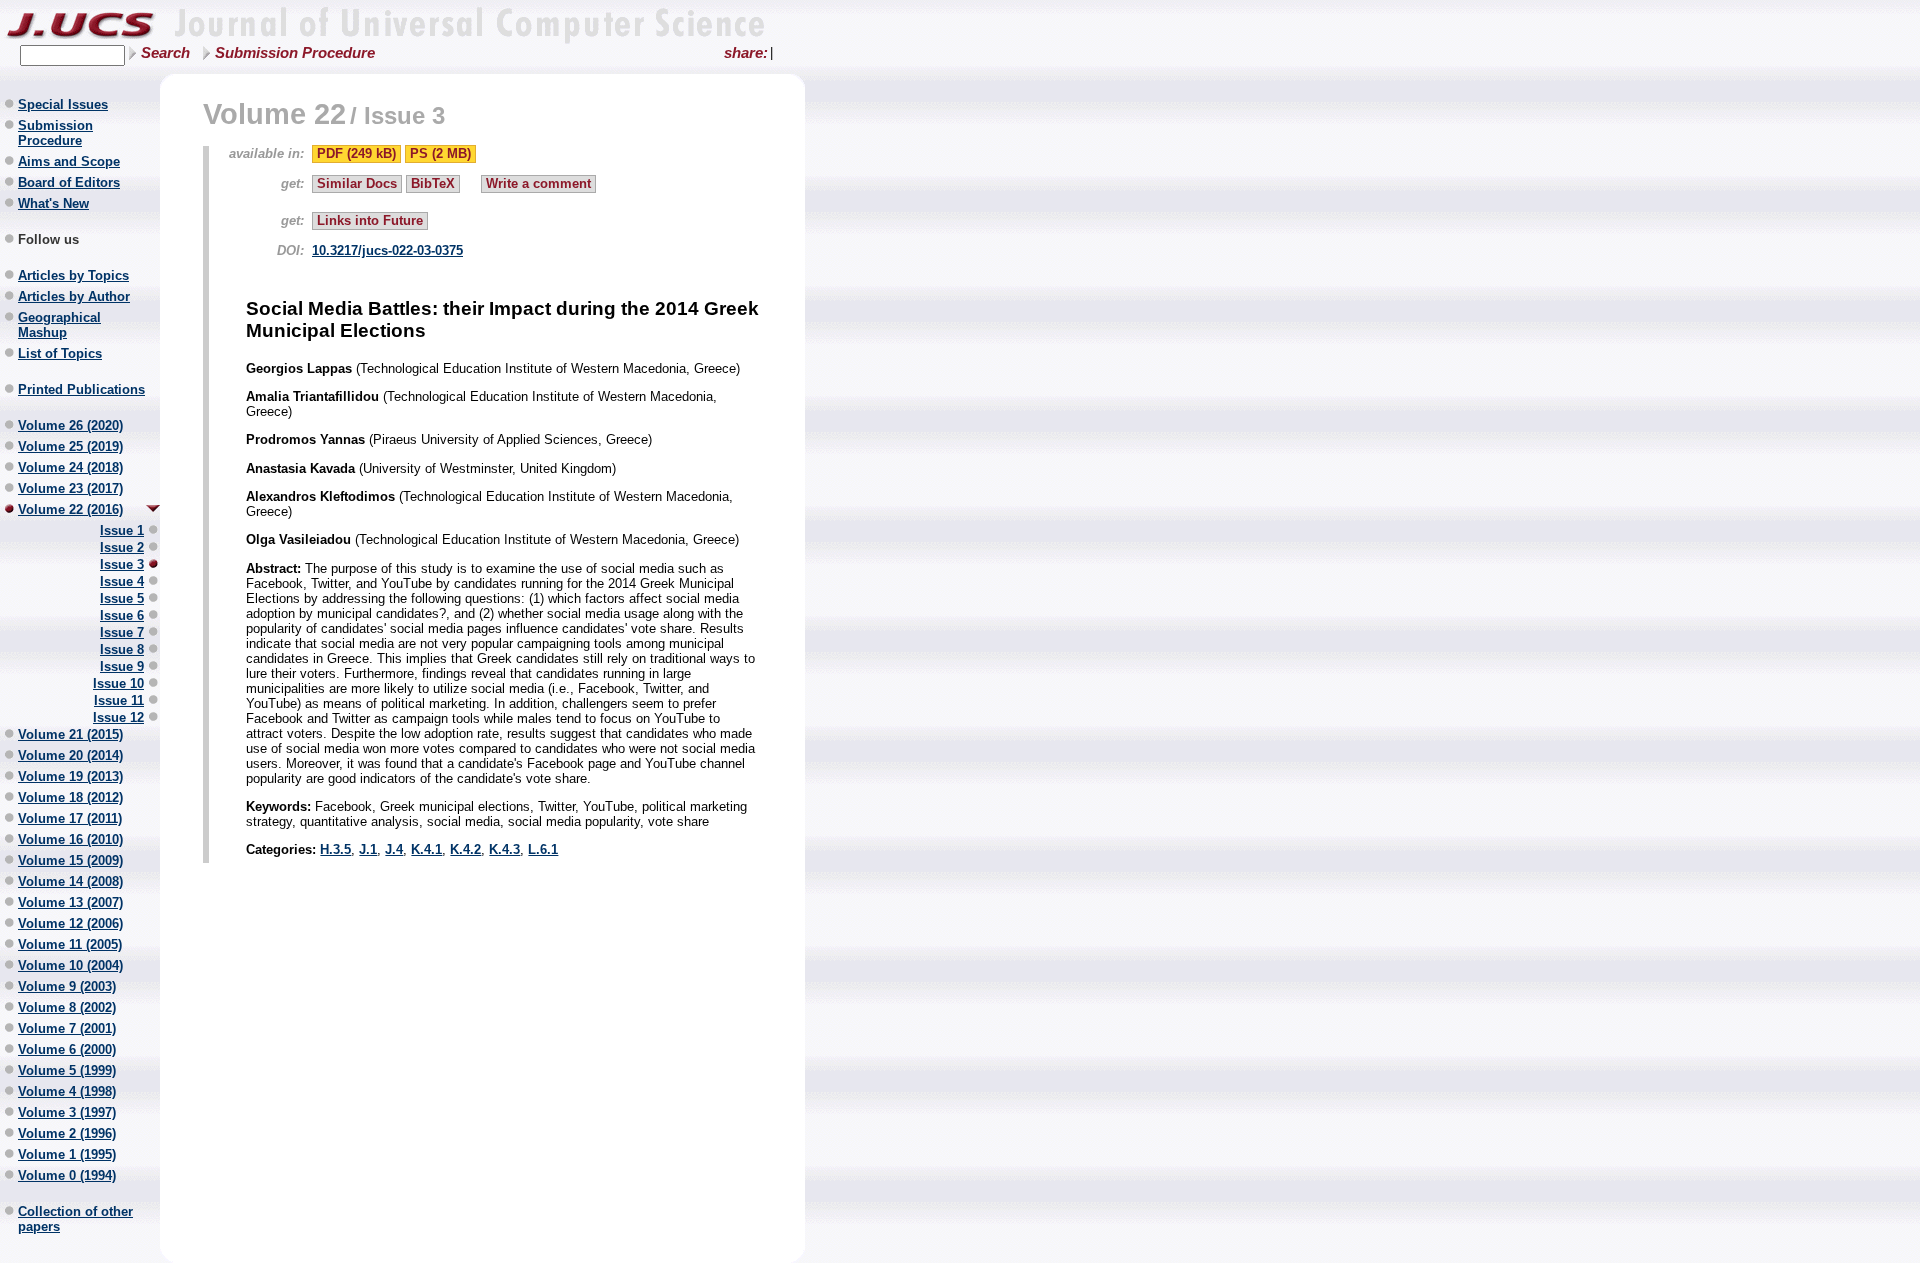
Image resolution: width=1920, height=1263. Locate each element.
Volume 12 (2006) (70, 923)
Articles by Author (74, 296)
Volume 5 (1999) (67, 1070)
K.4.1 (426, 849)
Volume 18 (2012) (70, 797)
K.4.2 (465, 849)
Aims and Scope (69, 161)
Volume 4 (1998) (67, 1091)
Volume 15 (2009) (70, 860)
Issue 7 (122, 632)
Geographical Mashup (59, 325)
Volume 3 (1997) (67, 1112)
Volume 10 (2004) (70, 965)
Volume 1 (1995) (67, 1154)
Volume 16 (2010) (70, 839)
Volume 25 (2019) (70, 446)
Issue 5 (122, 598)
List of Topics (60, 353)
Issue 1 (122, 530)
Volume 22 (274, 113)
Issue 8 (122, 649)
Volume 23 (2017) (70, 488)
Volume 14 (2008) (70, 881)
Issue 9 (122, 666)
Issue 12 (118, 717)
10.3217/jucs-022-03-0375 (387, 250)
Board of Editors (69, 182)
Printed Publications (81, 389)
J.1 (368, 849)
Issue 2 (122, 547)
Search (165, 53)
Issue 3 (122, 564)
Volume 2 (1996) (67, 1133)
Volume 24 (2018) (70, 467)
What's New (53, 203)
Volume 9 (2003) (67, 986)
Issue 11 (119, 700)
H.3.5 (335, 849)
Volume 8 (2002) (67, 1007)
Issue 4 (122, 581)
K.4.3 (504, 849)
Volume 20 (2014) (70, 755)
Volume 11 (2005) (70, 944)
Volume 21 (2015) (70, 734)
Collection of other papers (75, 1219)
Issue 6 (122, 615)
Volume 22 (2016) (70, 509)
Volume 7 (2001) (67, 1028)
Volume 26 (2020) (70, 425)
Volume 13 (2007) (70, 902)
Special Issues (63, 104)
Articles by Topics (73, 275)
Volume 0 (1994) (67, 1175)
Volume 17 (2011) (70, 818)
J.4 (394, 849)
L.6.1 (543, 849)
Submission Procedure (295, 53)
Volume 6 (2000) (67, 1049)
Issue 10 (118, 683)
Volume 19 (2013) (70, 776)
